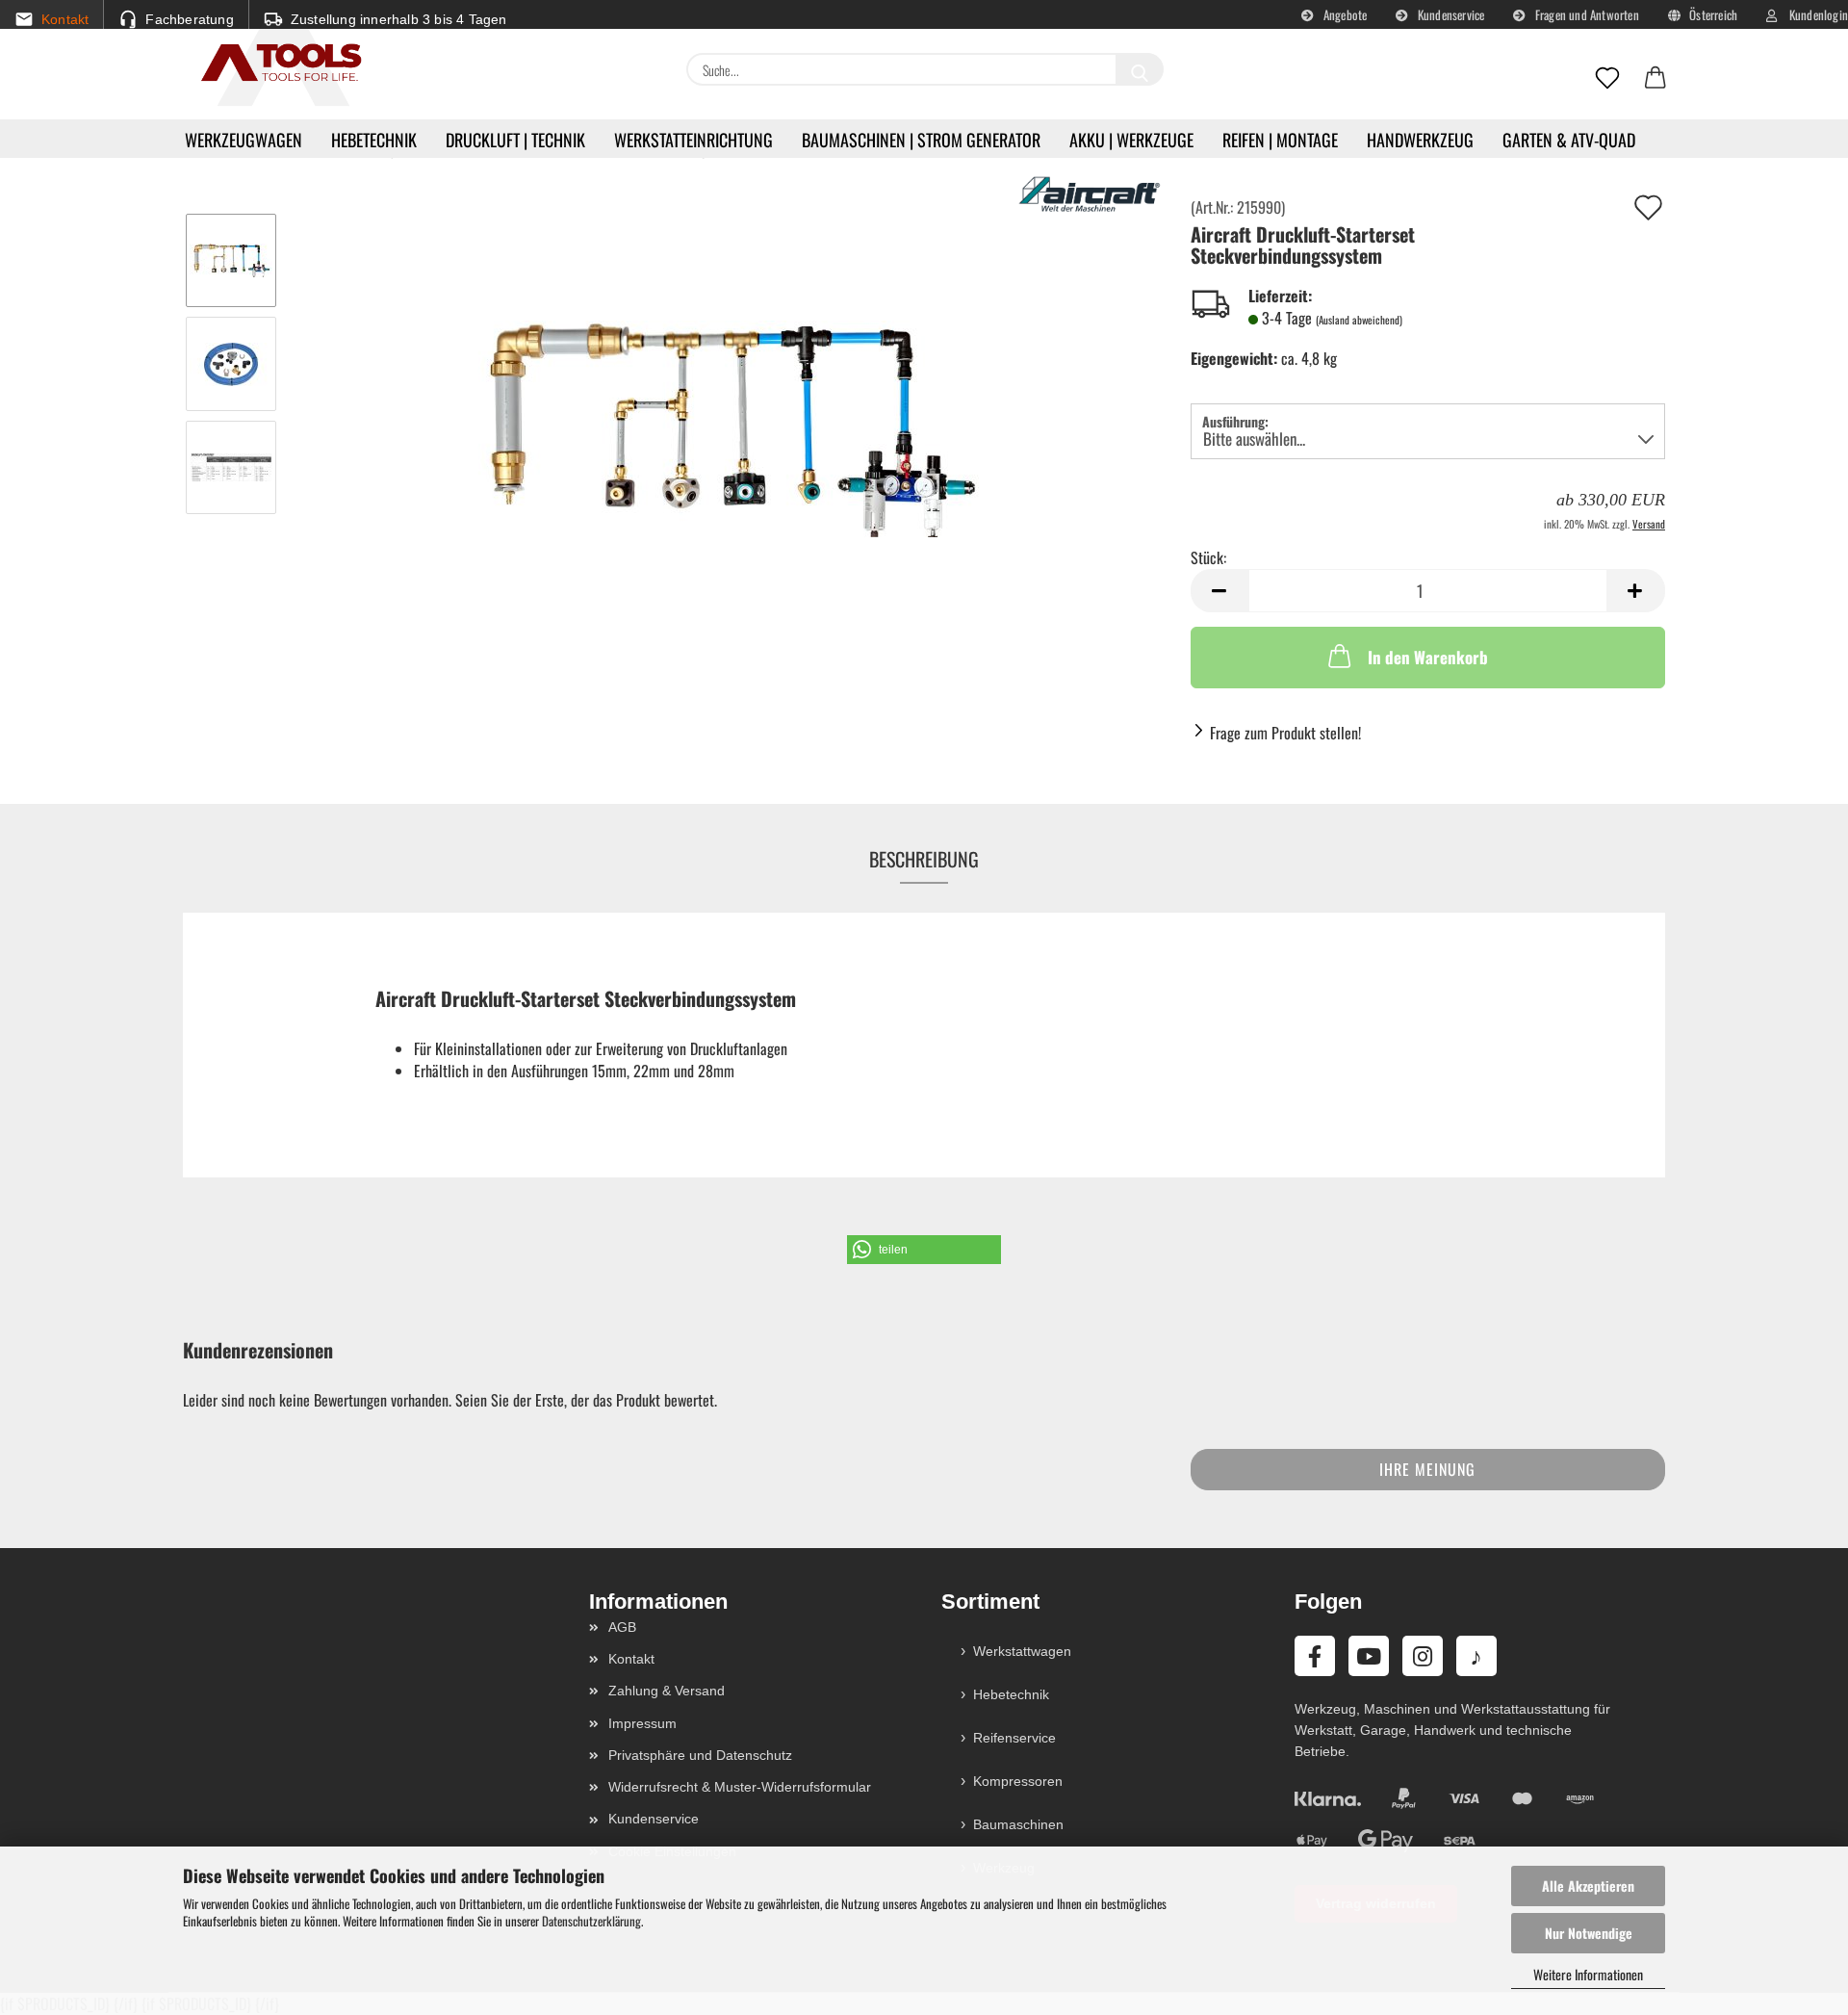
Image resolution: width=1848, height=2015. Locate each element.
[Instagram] (1423, 1656)
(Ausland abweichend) (1359, 320)
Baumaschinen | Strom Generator (921, 140)
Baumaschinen (1018, 1824)
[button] (1655, 79)
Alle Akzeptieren (1588, 1886)
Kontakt (631, 1659)
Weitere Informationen (1588, 1974)
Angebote (1344, 14)
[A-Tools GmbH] (274, 64)
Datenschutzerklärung (591, 1921)
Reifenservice (1014, 1738)
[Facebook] (1315, 1656)
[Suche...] (1140, 69)
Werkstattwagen (1022, 1651)
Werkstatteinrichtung (693, 140)
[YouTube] (1369, 1656)
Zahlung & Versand (667, 1691)
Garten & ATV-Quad (1569, 140)
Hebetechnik (374, 140)
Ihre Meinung (1427, 1469)
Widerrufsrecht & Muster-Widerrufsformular (740, 1787)
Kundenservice (1450, 14)
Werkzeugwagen (244, 140)
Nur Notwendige (1589, 1933)
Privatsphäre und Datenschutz (700, 1755)
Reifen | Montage (1280, 140)
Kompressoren (1018, 1781)
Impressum (642, 1723)
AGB (622, 1627)
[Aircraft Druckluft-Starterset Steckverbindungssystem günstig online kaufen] (728, 413)
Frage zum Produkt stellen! (1285, 733)
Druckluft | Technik (515, 140)
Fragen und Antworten (1586, 14)
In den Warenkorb (1428, 657)
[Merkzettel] (1607, 79)
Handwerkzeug (1420, 140)
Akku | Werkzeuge (1131, 140)
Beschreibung (924, 859)
